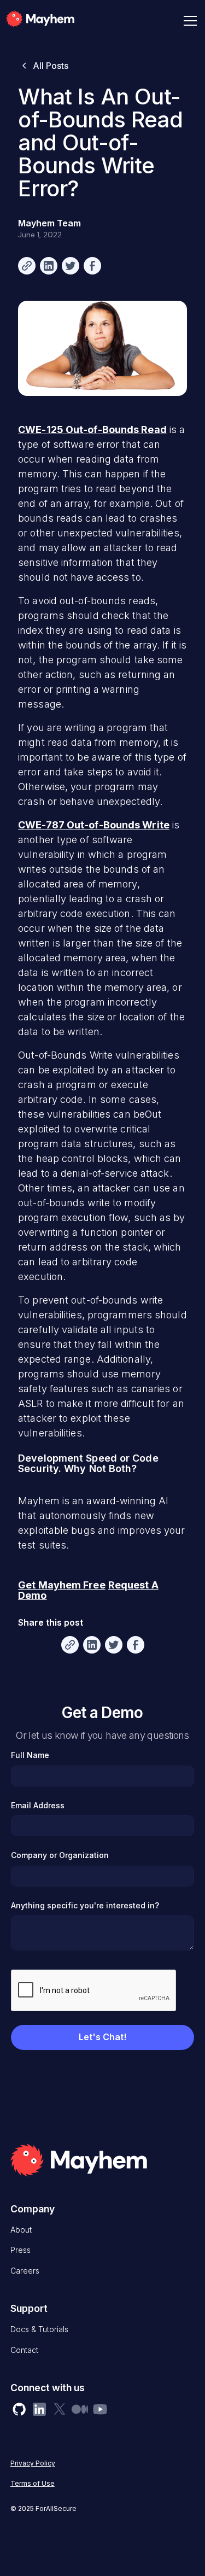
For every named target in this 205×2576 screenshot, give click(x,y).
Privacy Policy (33, 2463)
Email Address (38, 1805)
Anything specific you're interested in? (85, 1905)
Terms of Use (33, 2483)
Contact (24, 2350)
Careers (25, 2271)
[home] (56, 21)
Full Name (30, 1755)
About (21, 2230)
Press (20, 2250)
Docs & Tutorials (39, 2329)
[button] (188, 21)
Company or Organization (60, 1855)
